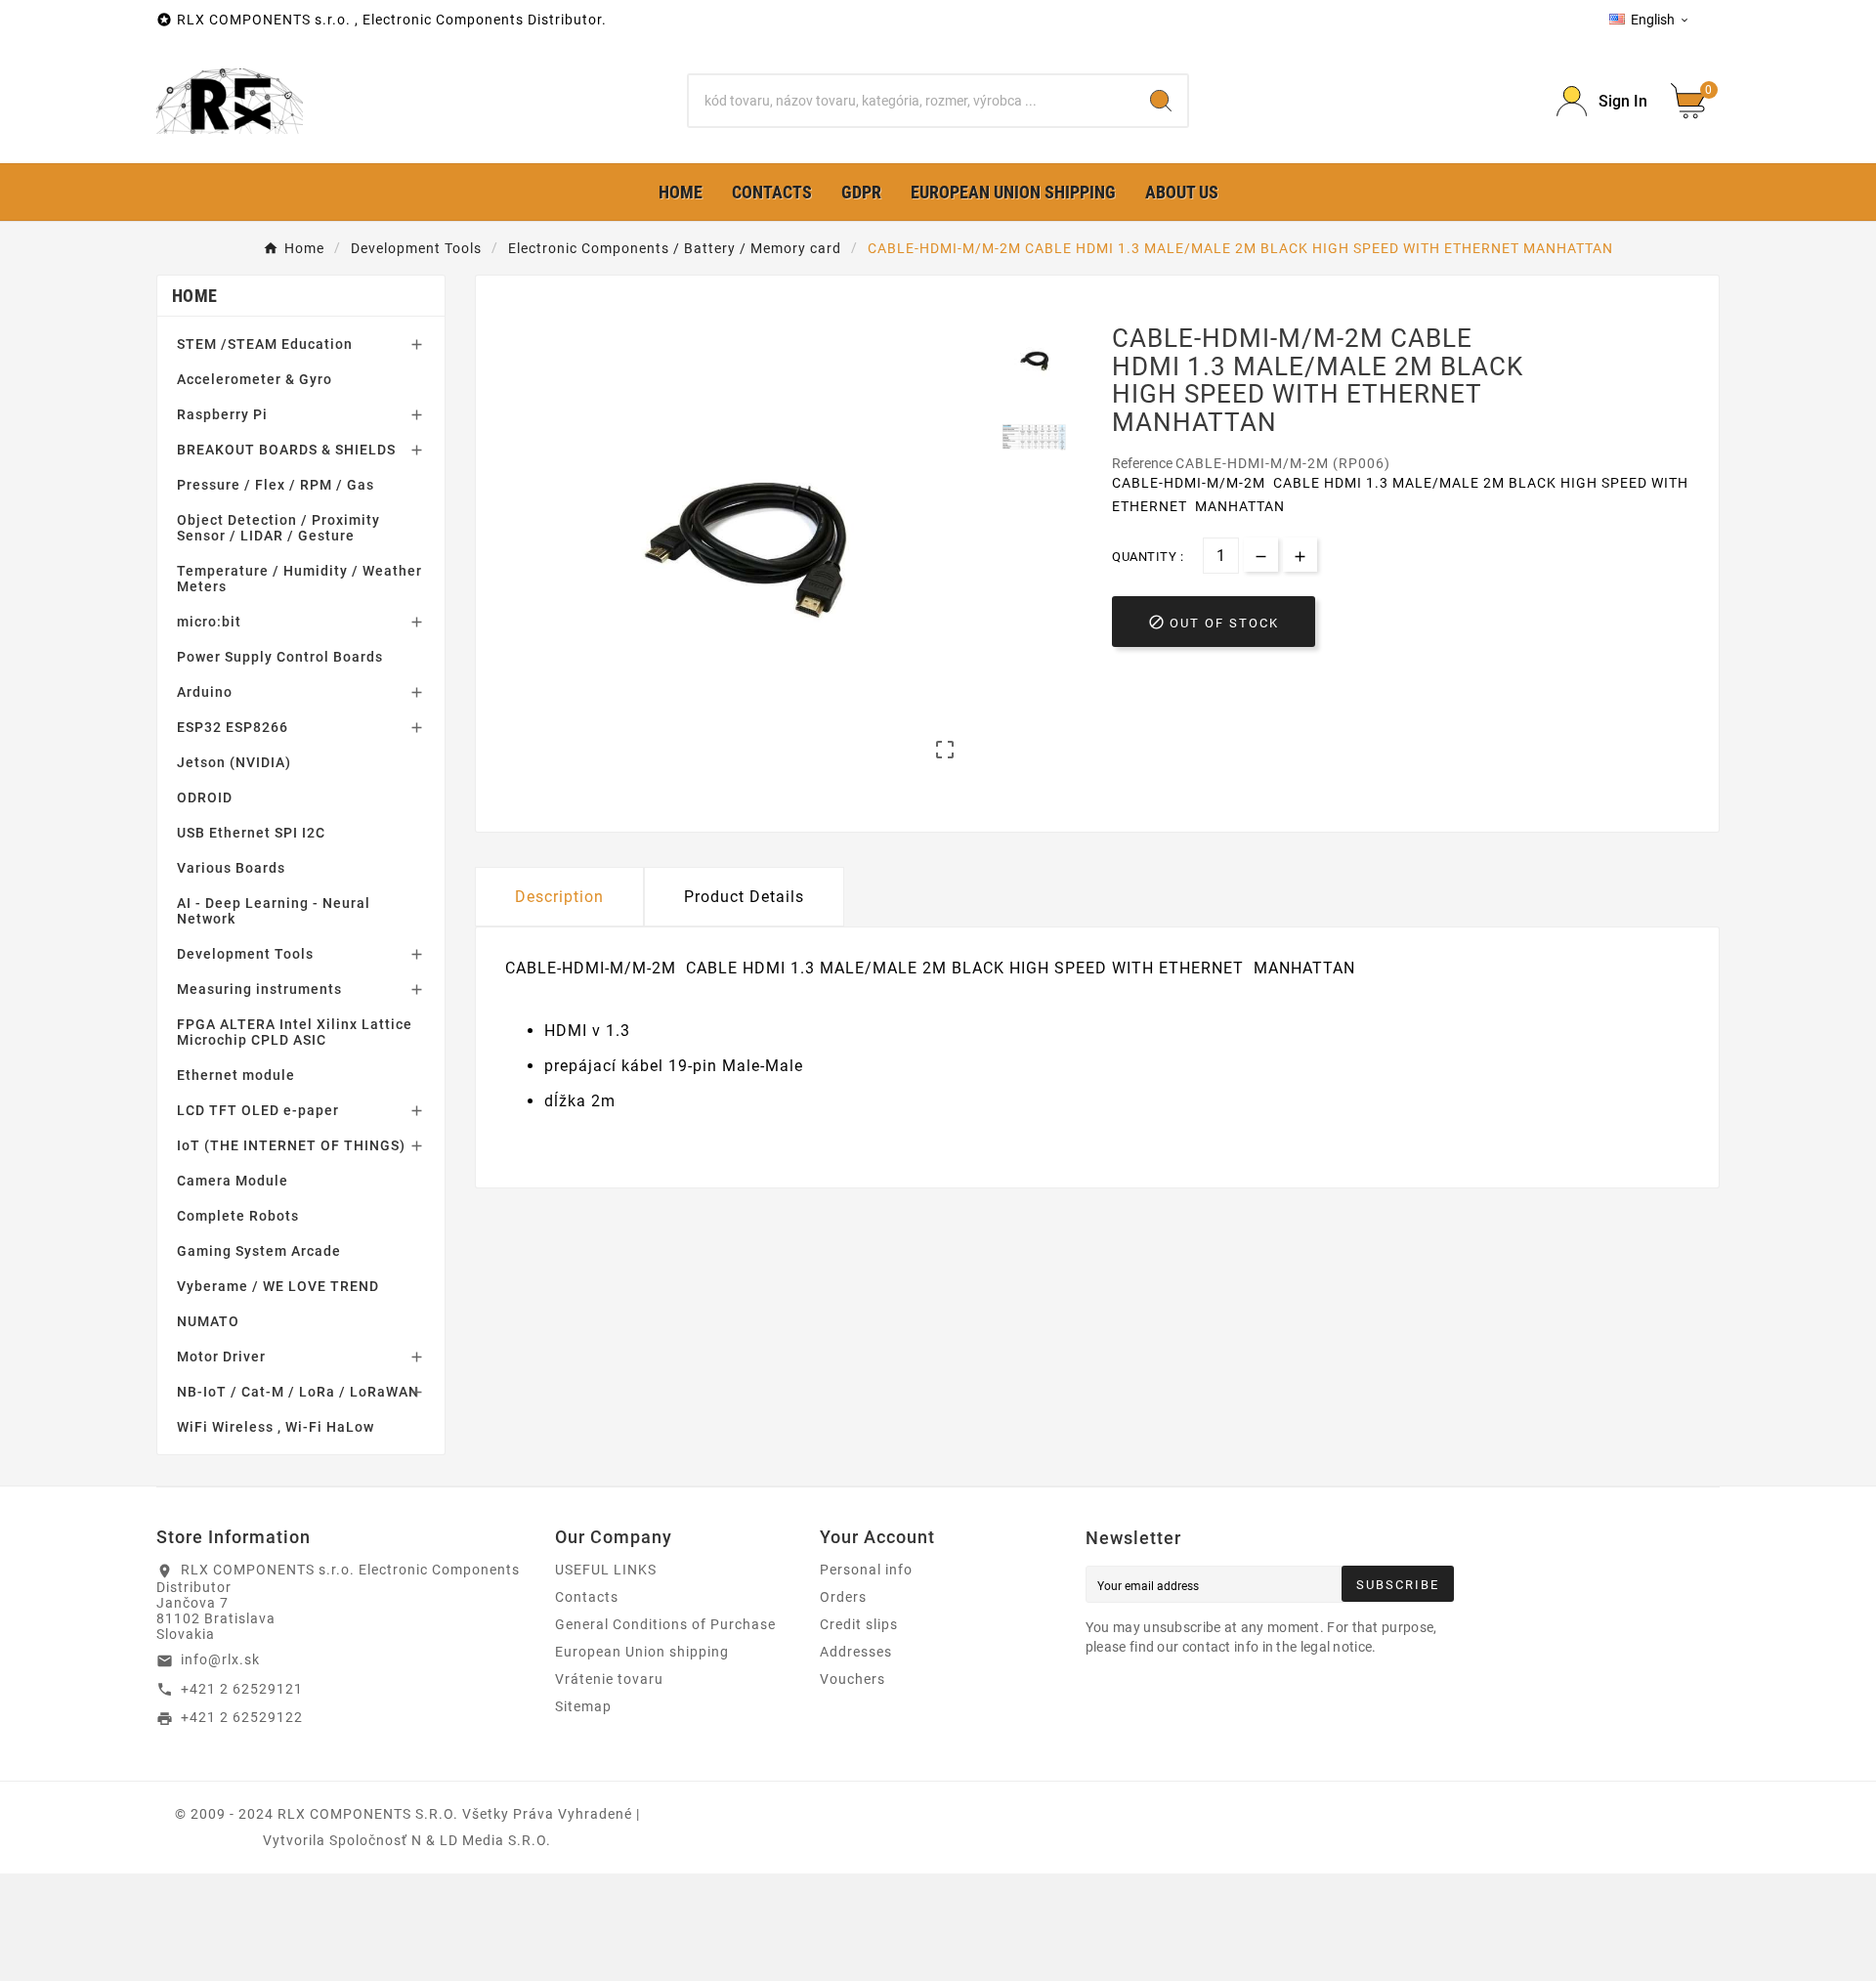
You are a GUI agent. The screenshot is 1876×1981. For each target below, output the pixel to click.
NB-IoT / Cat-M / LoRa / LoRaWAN (298, 1392)
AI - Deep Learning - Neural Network (274, 911)
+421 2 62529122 (242, 1717)
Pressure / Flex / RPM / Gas (276, 485)
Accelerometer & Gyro (255, 379)
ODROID (205, 797)
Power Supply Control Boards (280, 657)
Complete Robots (238, 1216)
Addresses (856, 1652)
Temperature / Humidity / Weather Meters (299, 579)
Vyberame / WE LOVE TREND (278, 1286)
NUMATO (208, 1321)
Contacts (587, 1597)
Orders (843, 1597)
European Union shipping (642, 1652)
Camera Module (233, 1181)
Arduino (205, 692)
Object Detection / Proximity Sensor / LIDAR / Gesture (278, 528)
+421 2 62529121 (242, 1689)
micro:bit (209, 622)
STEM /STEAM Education (265, 344)
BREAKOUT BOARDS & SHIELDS (286, 450)
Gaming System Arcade (259, 1251)
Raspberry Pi (222, 414)
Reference (1144, 463)
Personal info (866, 1570)
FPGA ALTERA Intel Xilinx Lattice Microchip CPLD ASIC (295, 1032)
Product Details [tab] (744, 897)
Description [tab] (559, 897)
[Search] (1161, 101)
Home (194, 296)
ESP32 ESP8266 (233, 727)
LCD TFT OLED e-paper (258, 1110)
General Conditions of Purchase (665, 1624)
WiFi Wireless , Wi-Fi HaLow (276, 1427)
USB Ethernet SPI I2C (251, 833)
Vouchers (853, 1679)
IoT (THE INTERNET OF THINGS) (291, 1145)
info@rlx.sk (220, 1659)
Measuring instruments (259, 989)
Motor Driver (221, 1357)
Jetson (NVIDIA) (234, 762)
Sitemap (583, 1706)
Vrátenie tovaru (609, 1679)
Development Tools (245, 954)
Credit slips (859, 1624)
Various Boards (231, 868)
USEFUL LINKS (606, 1570)
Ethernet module (236, 1075)
